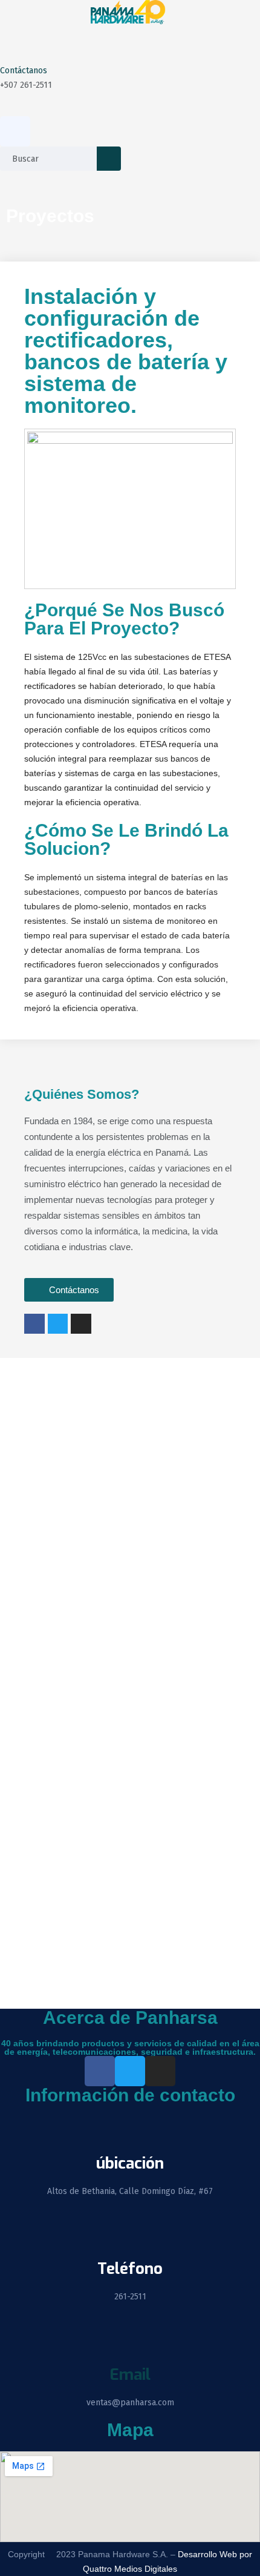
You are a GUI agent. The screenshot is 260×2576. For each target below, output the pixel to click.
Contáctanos (24, 71)
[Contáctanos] (15, 44)
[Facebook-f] (34, 1324)
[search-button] (109, 159)
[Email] (130, 2343)
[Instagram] (81, 1324)
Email (130, 2375)
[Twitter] (58, 1324)
